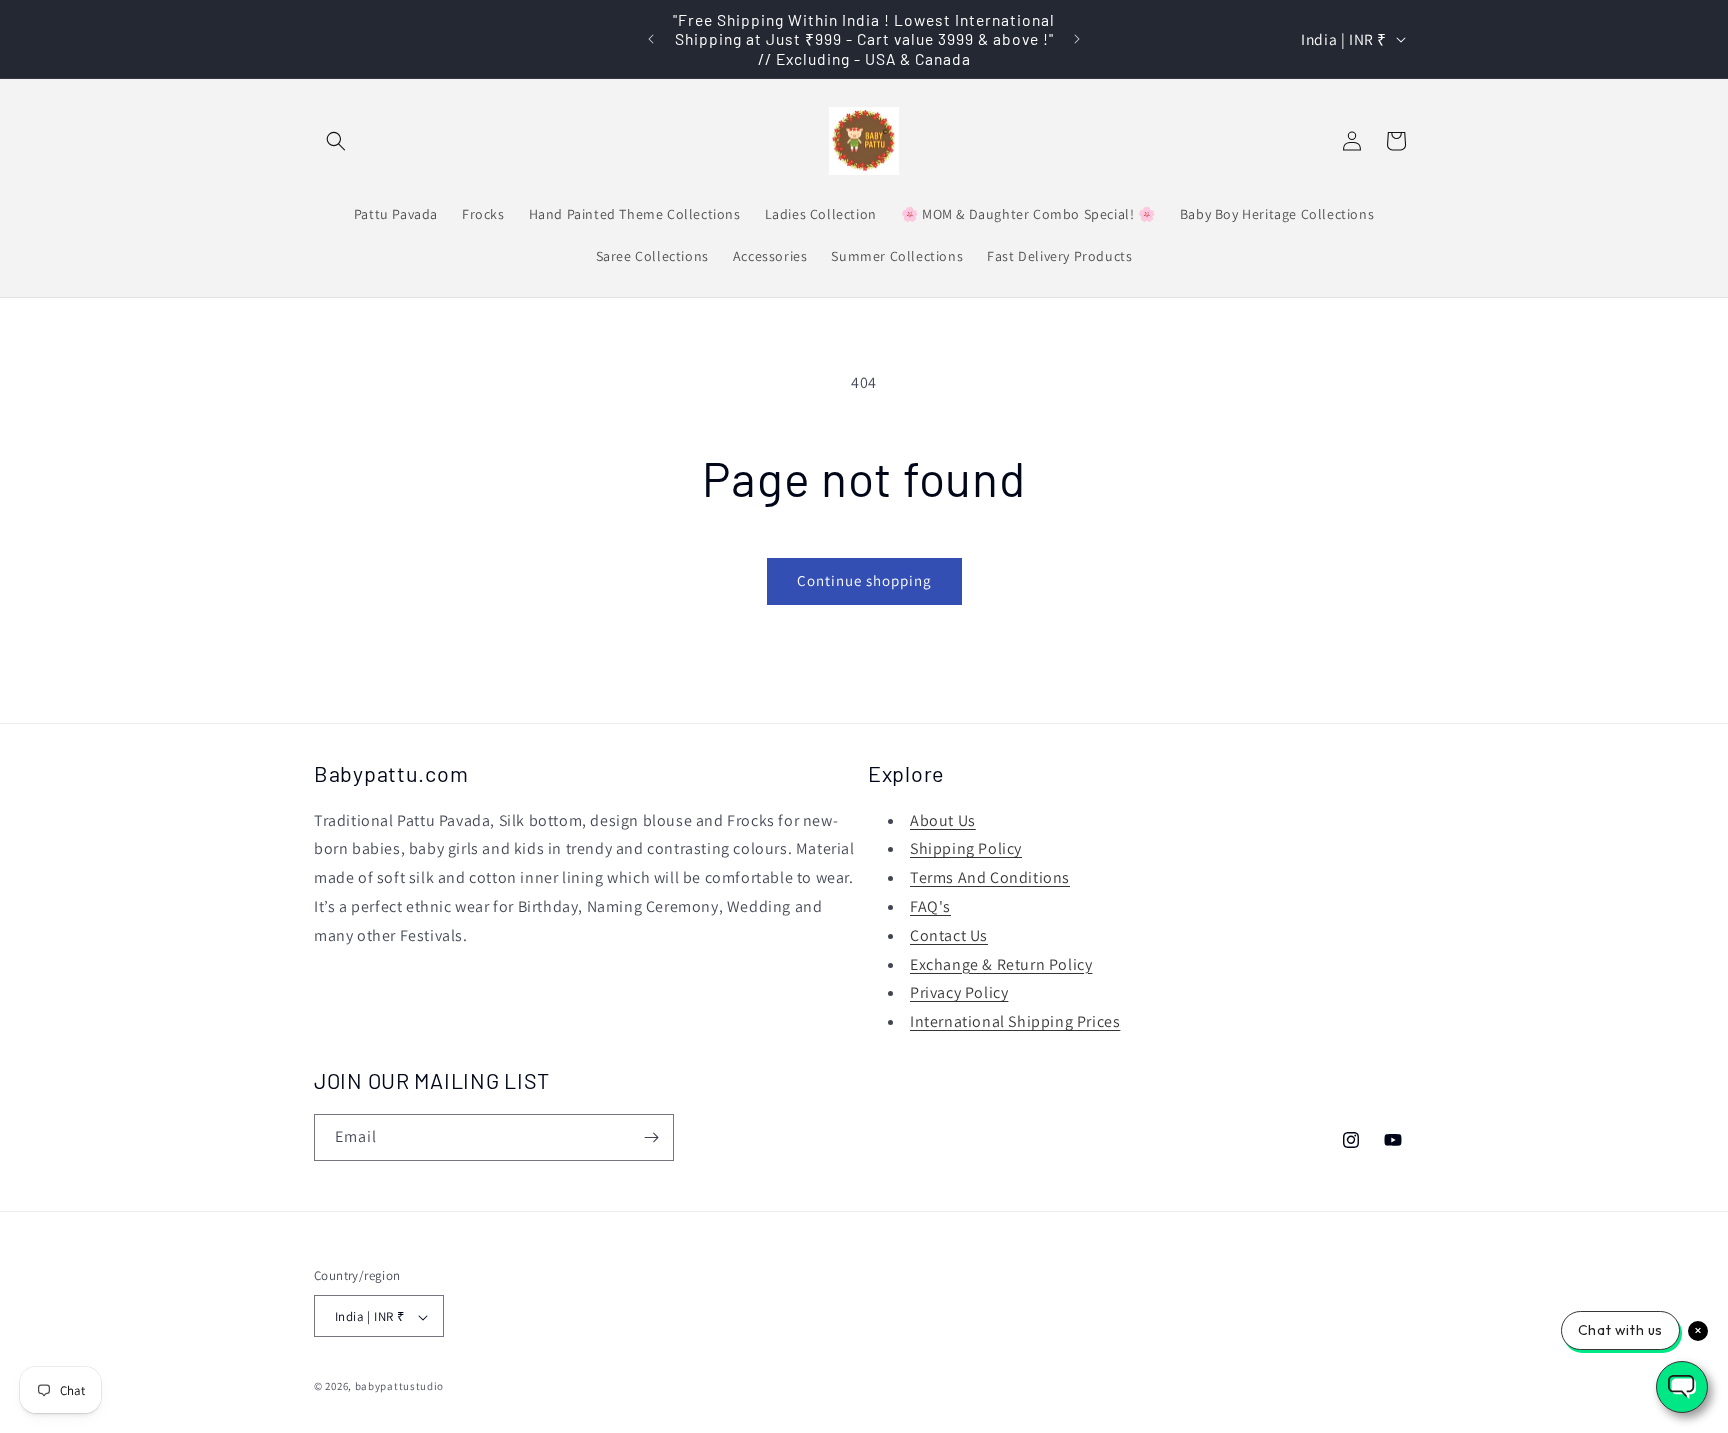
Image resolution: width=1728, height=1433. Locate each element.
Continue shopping (864, 580)
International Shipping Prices (1015, 1021)
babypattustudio (400, 1387)
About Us (943, 820)
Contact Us (949, 935)
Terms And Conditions (990, 877)
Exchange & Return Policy (1001, 964)
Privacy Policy (959, 993)
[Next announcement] (1077, 39)
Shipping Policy (966, 849)
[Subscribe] (651, 1137)
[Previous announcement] (651, 39)
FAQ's (930, 906)
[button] (336, 141)
